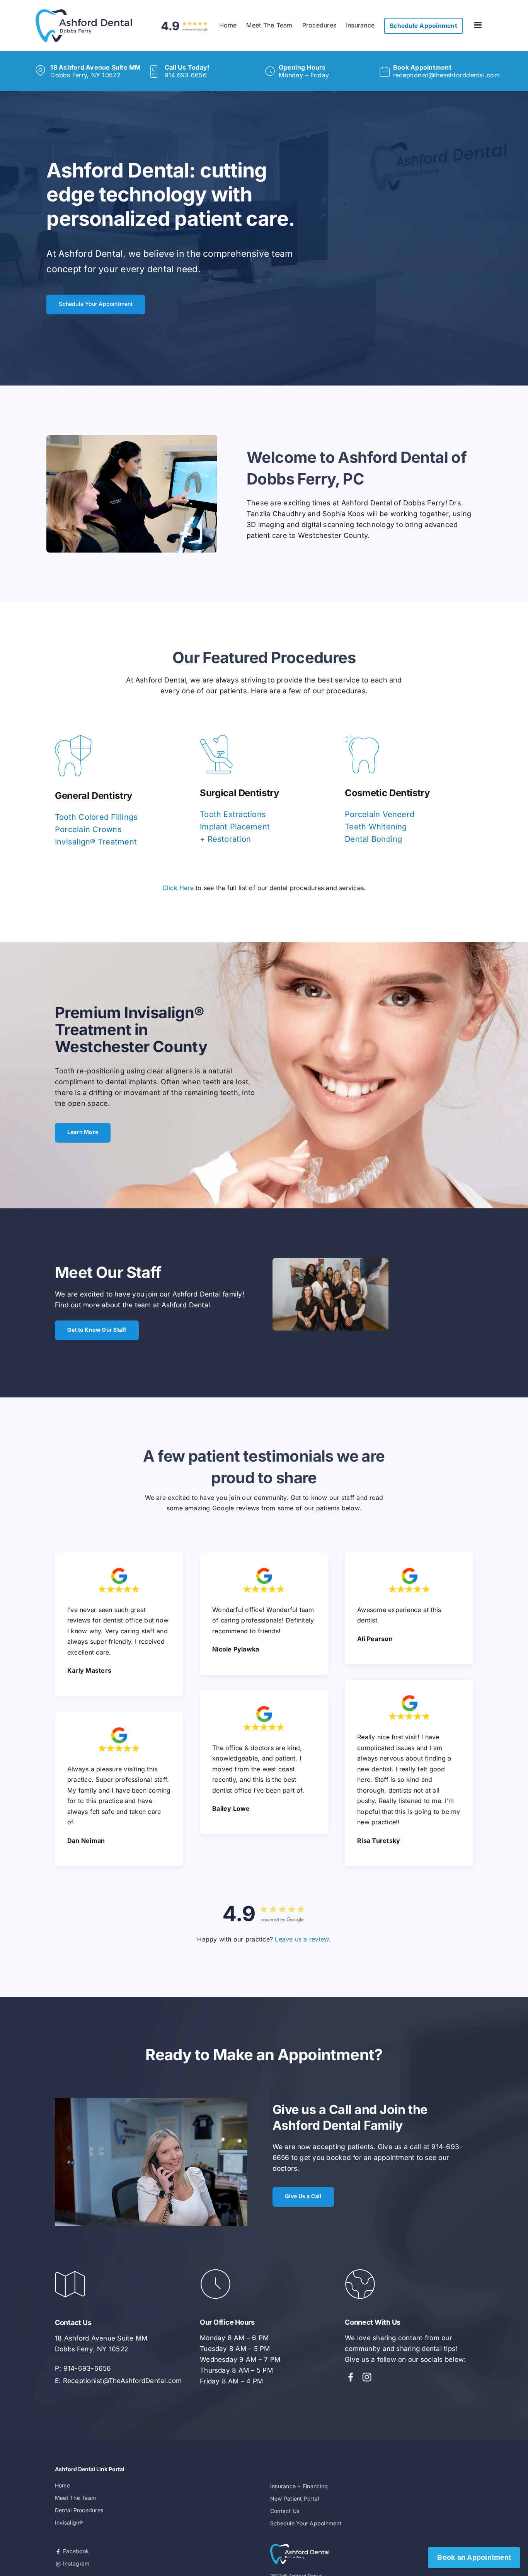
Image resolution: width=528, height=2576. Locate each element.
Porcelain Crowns (88, 829)
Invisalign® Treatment (96, 842)
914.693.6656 (187, 71)
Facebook (75, 2551)
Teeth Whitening (376, 827)
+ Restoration (225, 839)
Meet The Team (75, 2498)
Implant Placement (235, 827)
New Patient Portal (295, 2498)
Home (62, 2485)
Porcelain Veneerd (380, 814)
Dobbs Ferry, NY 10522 (95, 71)
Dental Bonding (373, 839)
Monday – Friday (304, 71)
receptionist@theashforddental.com (446, 71)
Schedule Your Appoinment (306, 2523)
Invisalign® (69, 2522)
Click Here (178, 888)
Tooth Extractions (233, 814)
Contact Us (285, 2511)
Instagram (75, 2563)
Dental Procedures (79, 2510)
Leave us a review (302, 1939)
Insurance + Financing (299, 2486)
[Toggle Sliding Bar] (479, 25)
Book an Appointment (474, 2557)
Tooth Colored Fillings (96, 817)
